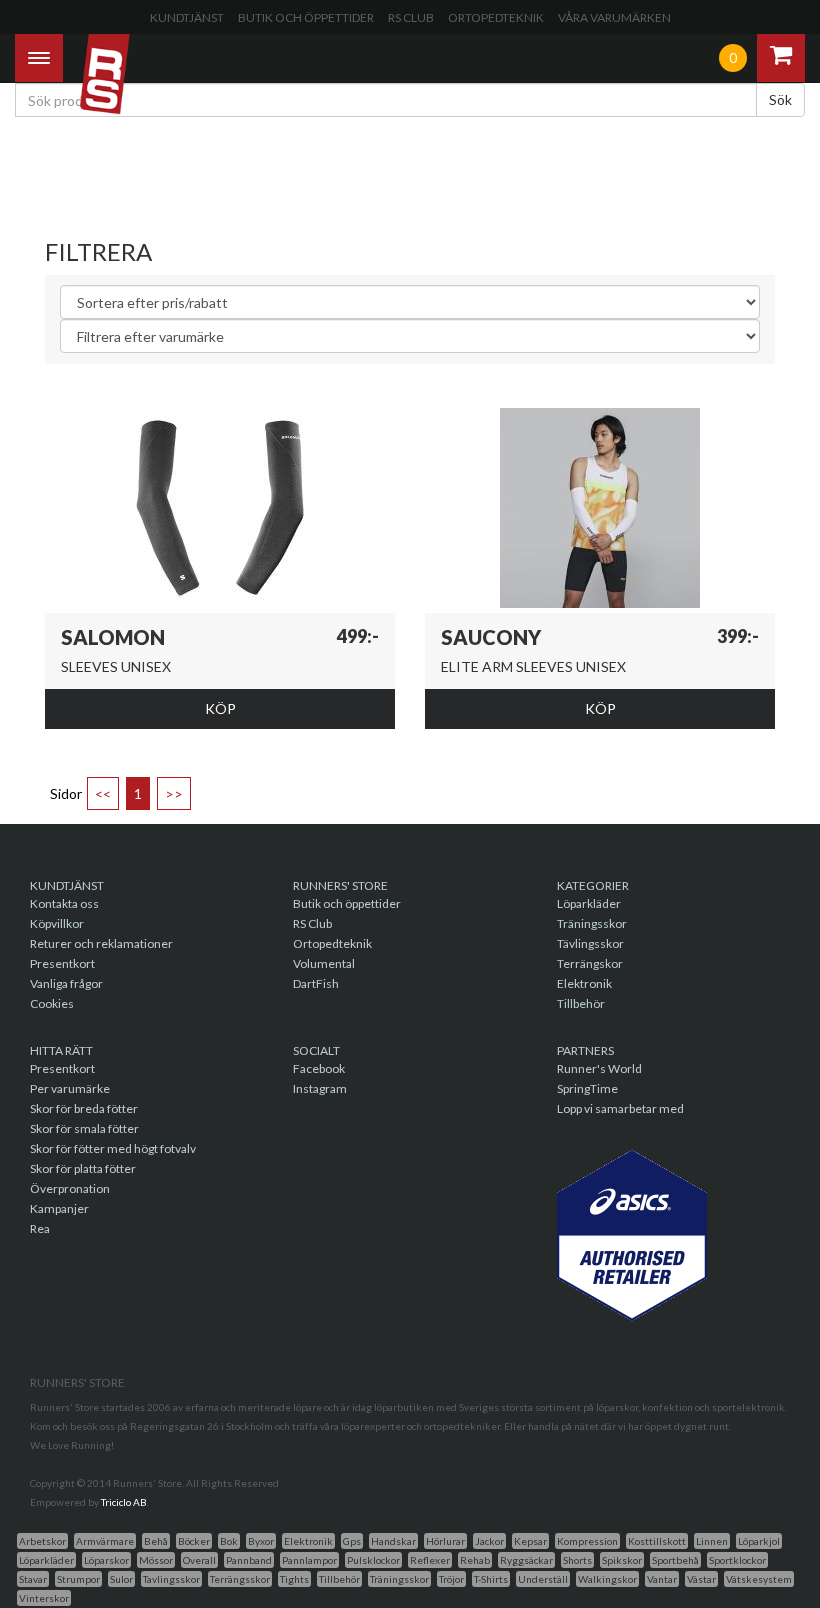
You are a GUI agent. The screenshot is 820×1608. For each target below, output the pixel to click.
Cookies (52, 1003)
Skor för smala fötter (84, 1128)
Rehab (475, 1560)
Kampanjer (59, 1208)
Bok (229, 1541)
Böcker (194, 1541)
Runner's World (599, 1068)
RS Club (411, 17)
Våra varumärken (614, 17)
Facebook (319, 1068)
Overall (199, 1560)
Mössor (156, 1560)
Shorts (577, 1560)
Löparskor (106, 1560)
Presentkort (62, 963)
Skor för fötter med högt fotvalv (113, 1148)
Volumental (324, 963)
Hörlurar (445, 1541)
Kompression (587, 1541)
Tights (294, 1579)
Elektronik (584, 983)
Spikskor (622, 1560)
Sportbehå (675, 1560)
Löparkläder (589, 903)
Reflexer (430, 1560)
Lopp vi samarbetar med (620, 1108)
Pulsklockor (373, 1560)
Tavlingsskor (171, 1579)
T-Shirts (491, 1579)
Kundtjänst (187, 17)
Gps (352, 1541)
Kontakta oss (64, 903)
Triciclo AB (124, 1502)
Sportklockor (737, 1560)
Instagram (320, 1088)
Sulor (121, 1579)
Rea (40, 1228)
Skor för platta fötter (83, 1168)
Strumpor (78, 1579)
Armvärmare (105, 1541)
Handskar (393, 1541)
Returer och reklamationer (101, 943)
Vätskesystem (759, 1579)
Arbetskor (42, 1541)
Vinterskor (44, 1598)
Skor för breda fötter (84, 1108)
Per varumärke (70, 1088)
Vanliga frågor (66, 983)
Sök (780, 99)
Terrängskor (590, 963)
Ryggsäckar (526, 1560)
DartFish (316, 983)
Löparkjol (759, 1541)
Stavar (33, 1579)
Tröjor (451, 1579)
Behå (156, 1541)
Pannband (249, 1560)
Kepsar (530, 1541)
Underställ (543, 1579)
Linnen (712, 1541)
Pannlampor (309, 1560)
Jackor (489, 1541)
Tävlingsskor (590, 943)
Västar (701, 1579)
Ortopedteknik (496, 17)
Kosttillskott (657, 1541)
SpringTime (587, 1088)
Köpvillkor (57, 923)
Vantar (662, 1579)
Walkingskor (607, 1579)
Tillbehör (581, 1003)
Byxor (261, 1541)
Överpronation (70, 1188)
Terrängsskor (240, 1579)
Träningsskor (592, 923)
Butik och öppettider (306, 17)
